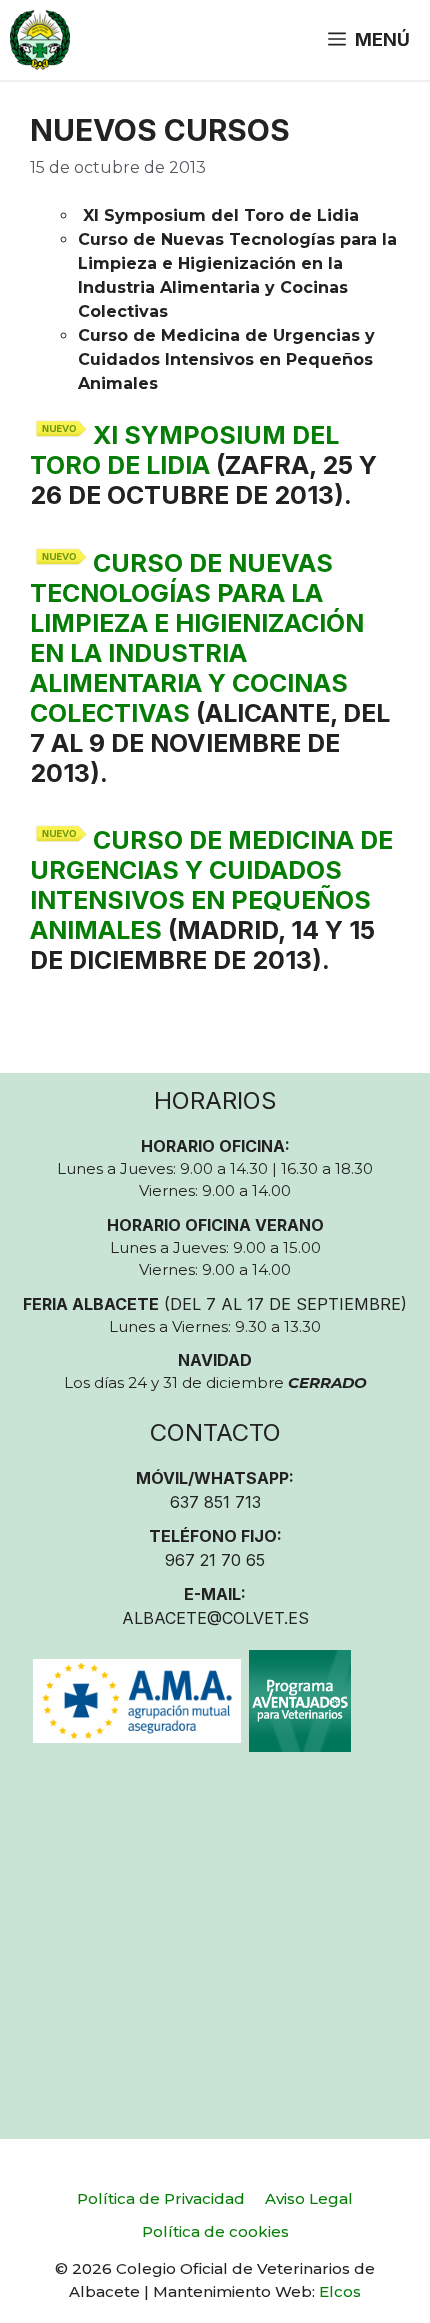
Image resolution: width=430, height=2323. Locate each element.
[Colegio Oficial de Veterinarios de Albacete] (40, 40)
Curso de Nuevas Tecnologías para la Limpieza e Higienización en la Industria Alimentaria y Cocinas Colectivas (197, 638)
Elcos (340, 2291)
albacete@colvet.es (215, 1618)
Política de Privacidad (161, 2198)
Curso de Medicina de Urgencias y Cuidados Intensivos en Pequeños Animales (211, 885)
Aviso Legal (309, 2198)
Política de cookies (215, 2231)
